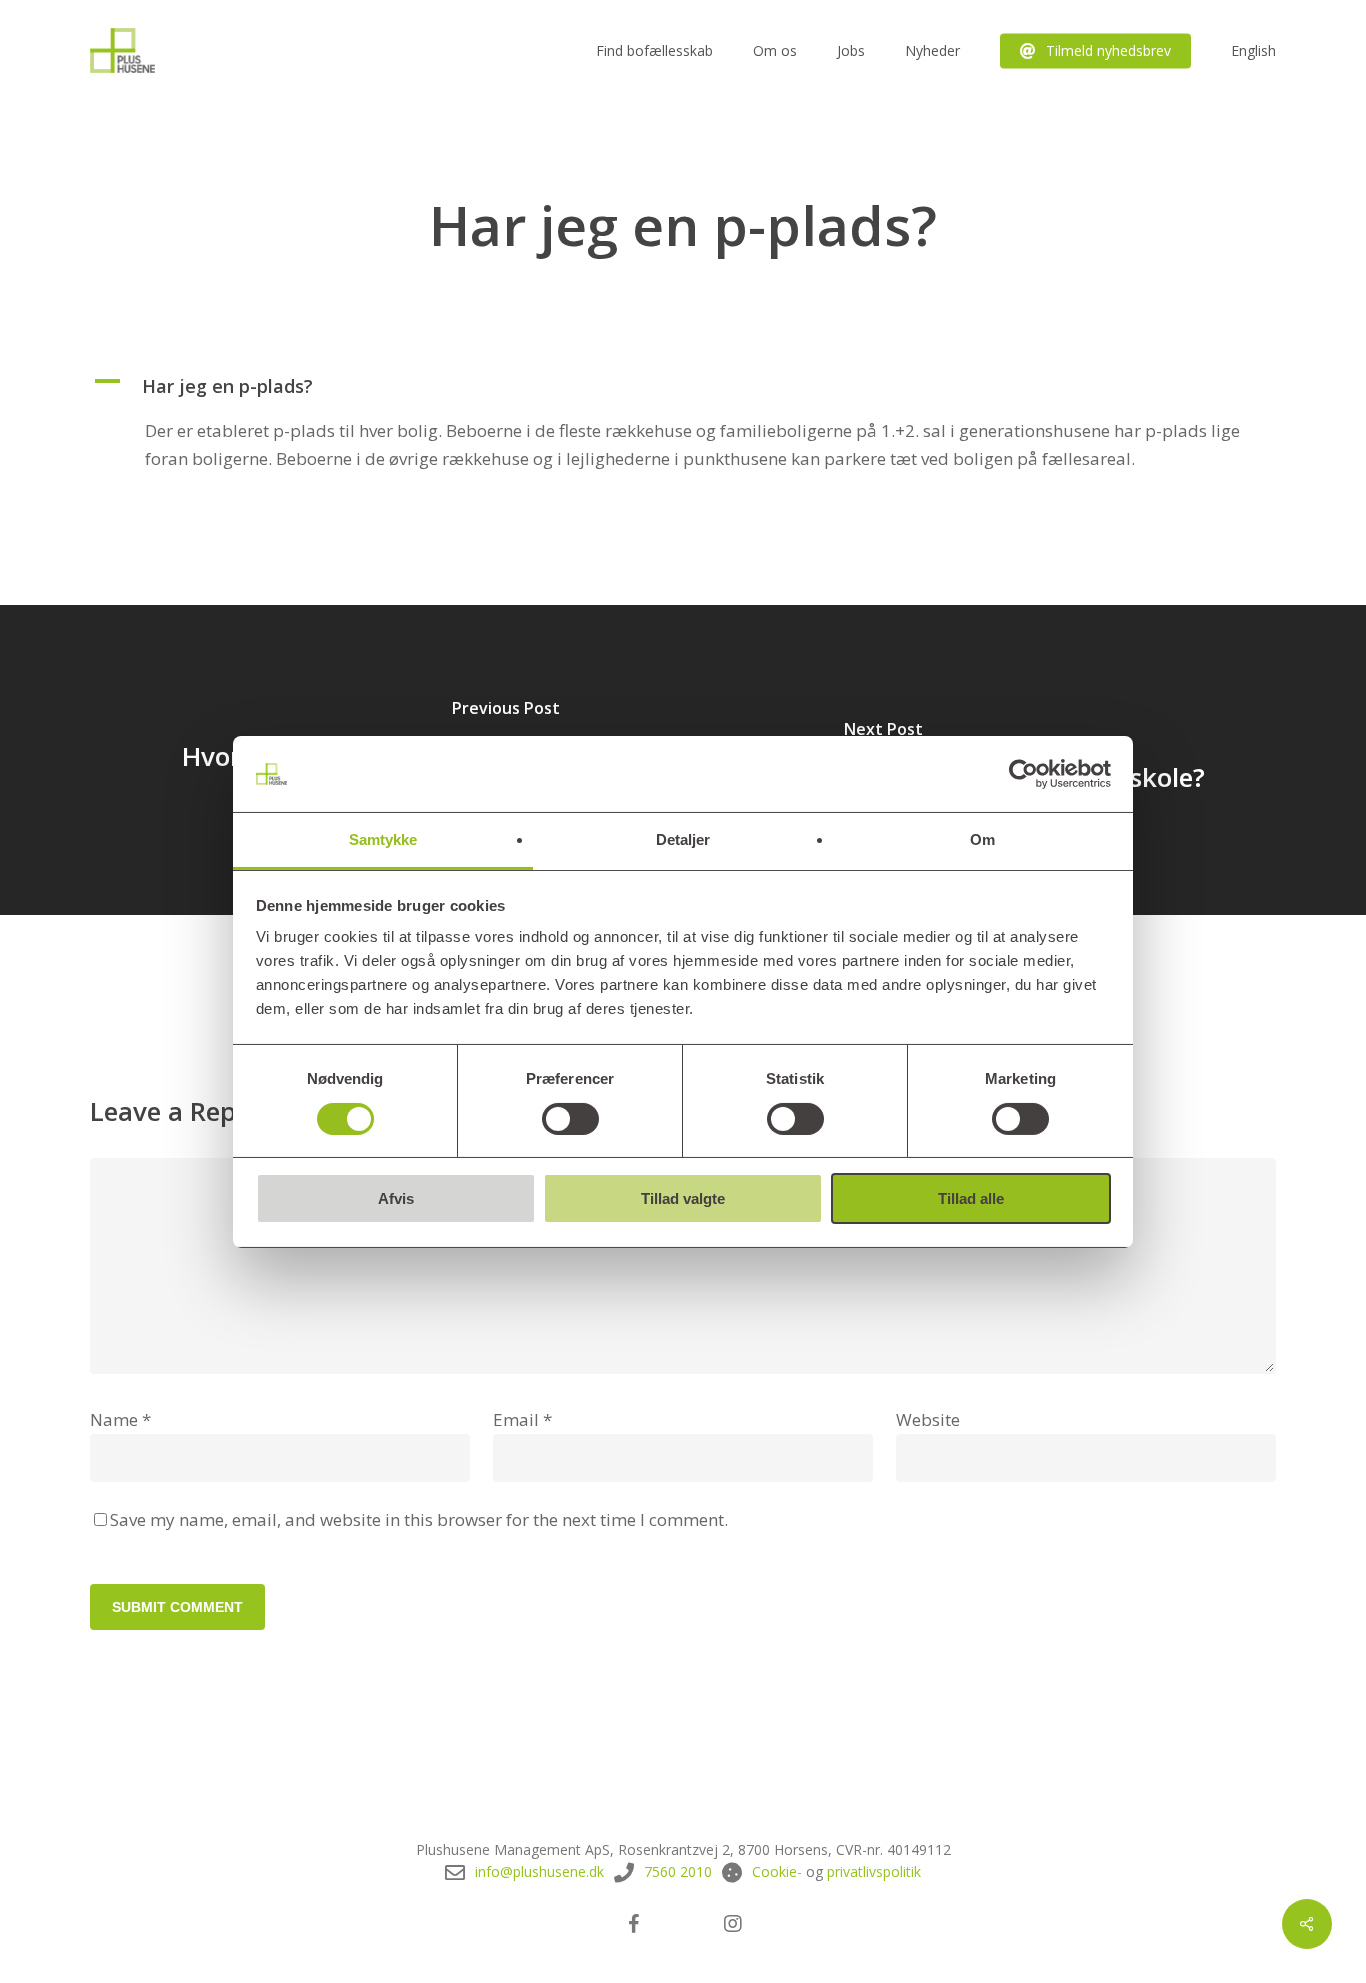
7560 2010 (678, 1871)
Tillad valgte (683, 1198)
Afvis (396, 1198)
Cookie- (777, 1871)
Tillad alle (971, 1198)
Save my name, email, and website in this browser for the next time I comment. (419, 1519)
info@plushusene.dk (539, 1871)
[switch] (570, 1119)
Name (120, 1419)
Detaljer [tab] (683, 839)
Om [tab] (982, 839)
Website (928, 1419)
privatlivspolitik (874, 1871)
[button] (683, 386)
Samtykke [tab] (383, 839)
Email (522, 1419)
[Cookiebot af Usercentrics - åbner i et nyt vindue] (1023, 774)
